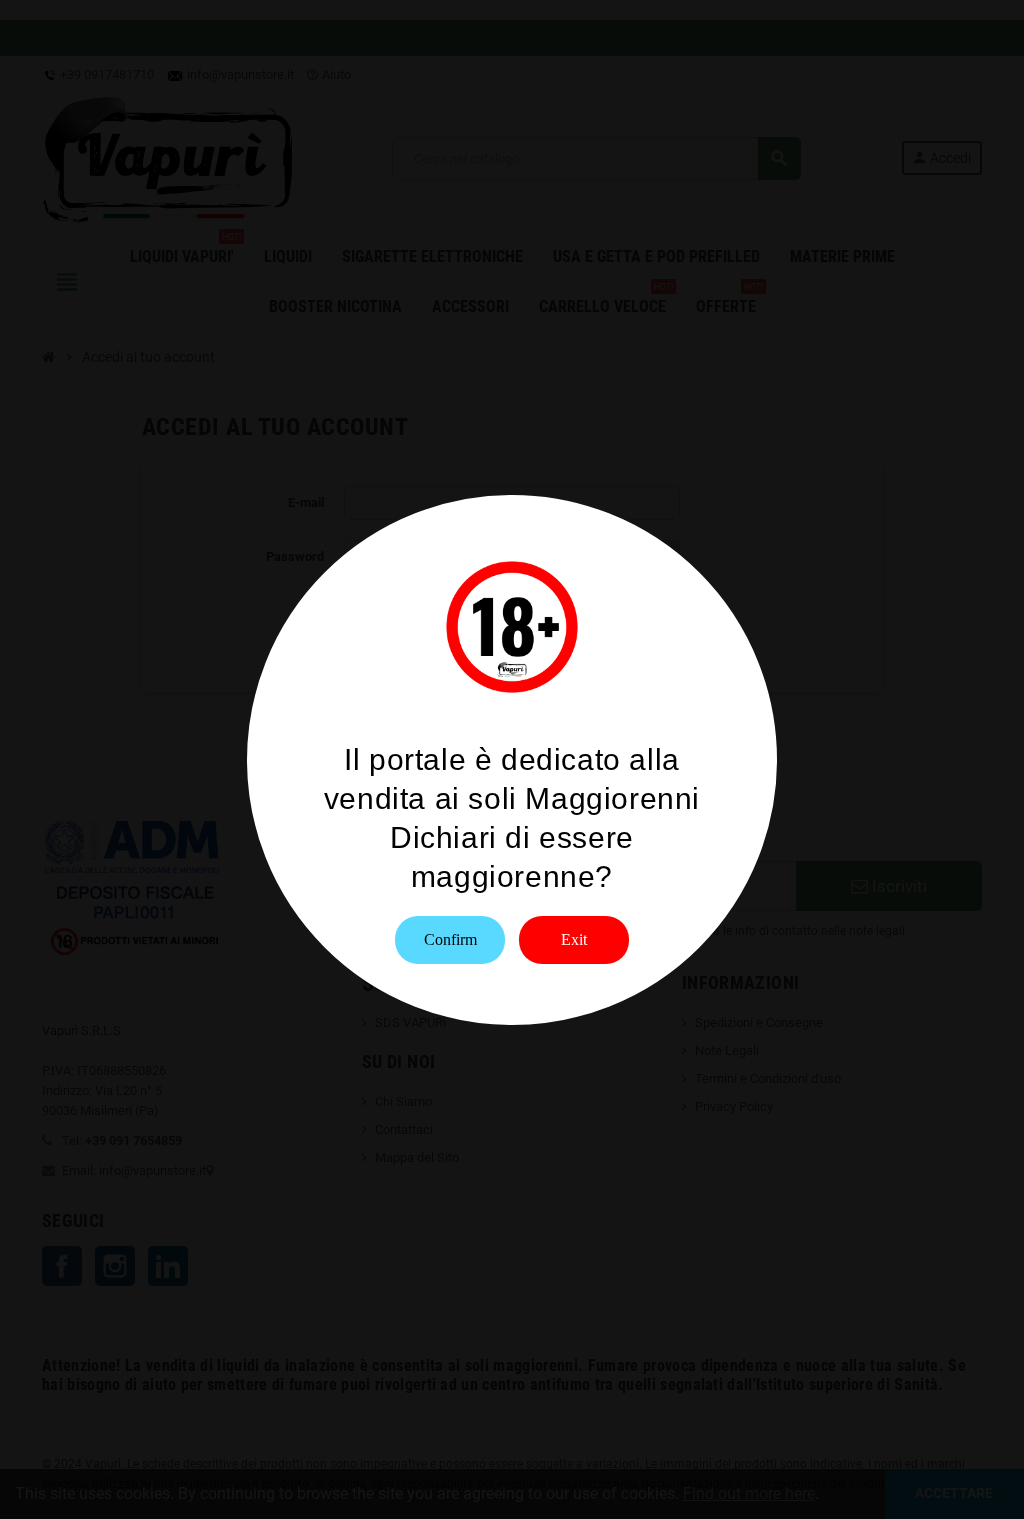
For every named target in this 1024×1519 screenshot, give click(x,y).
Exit (574, 939)
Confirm (450, 939)
